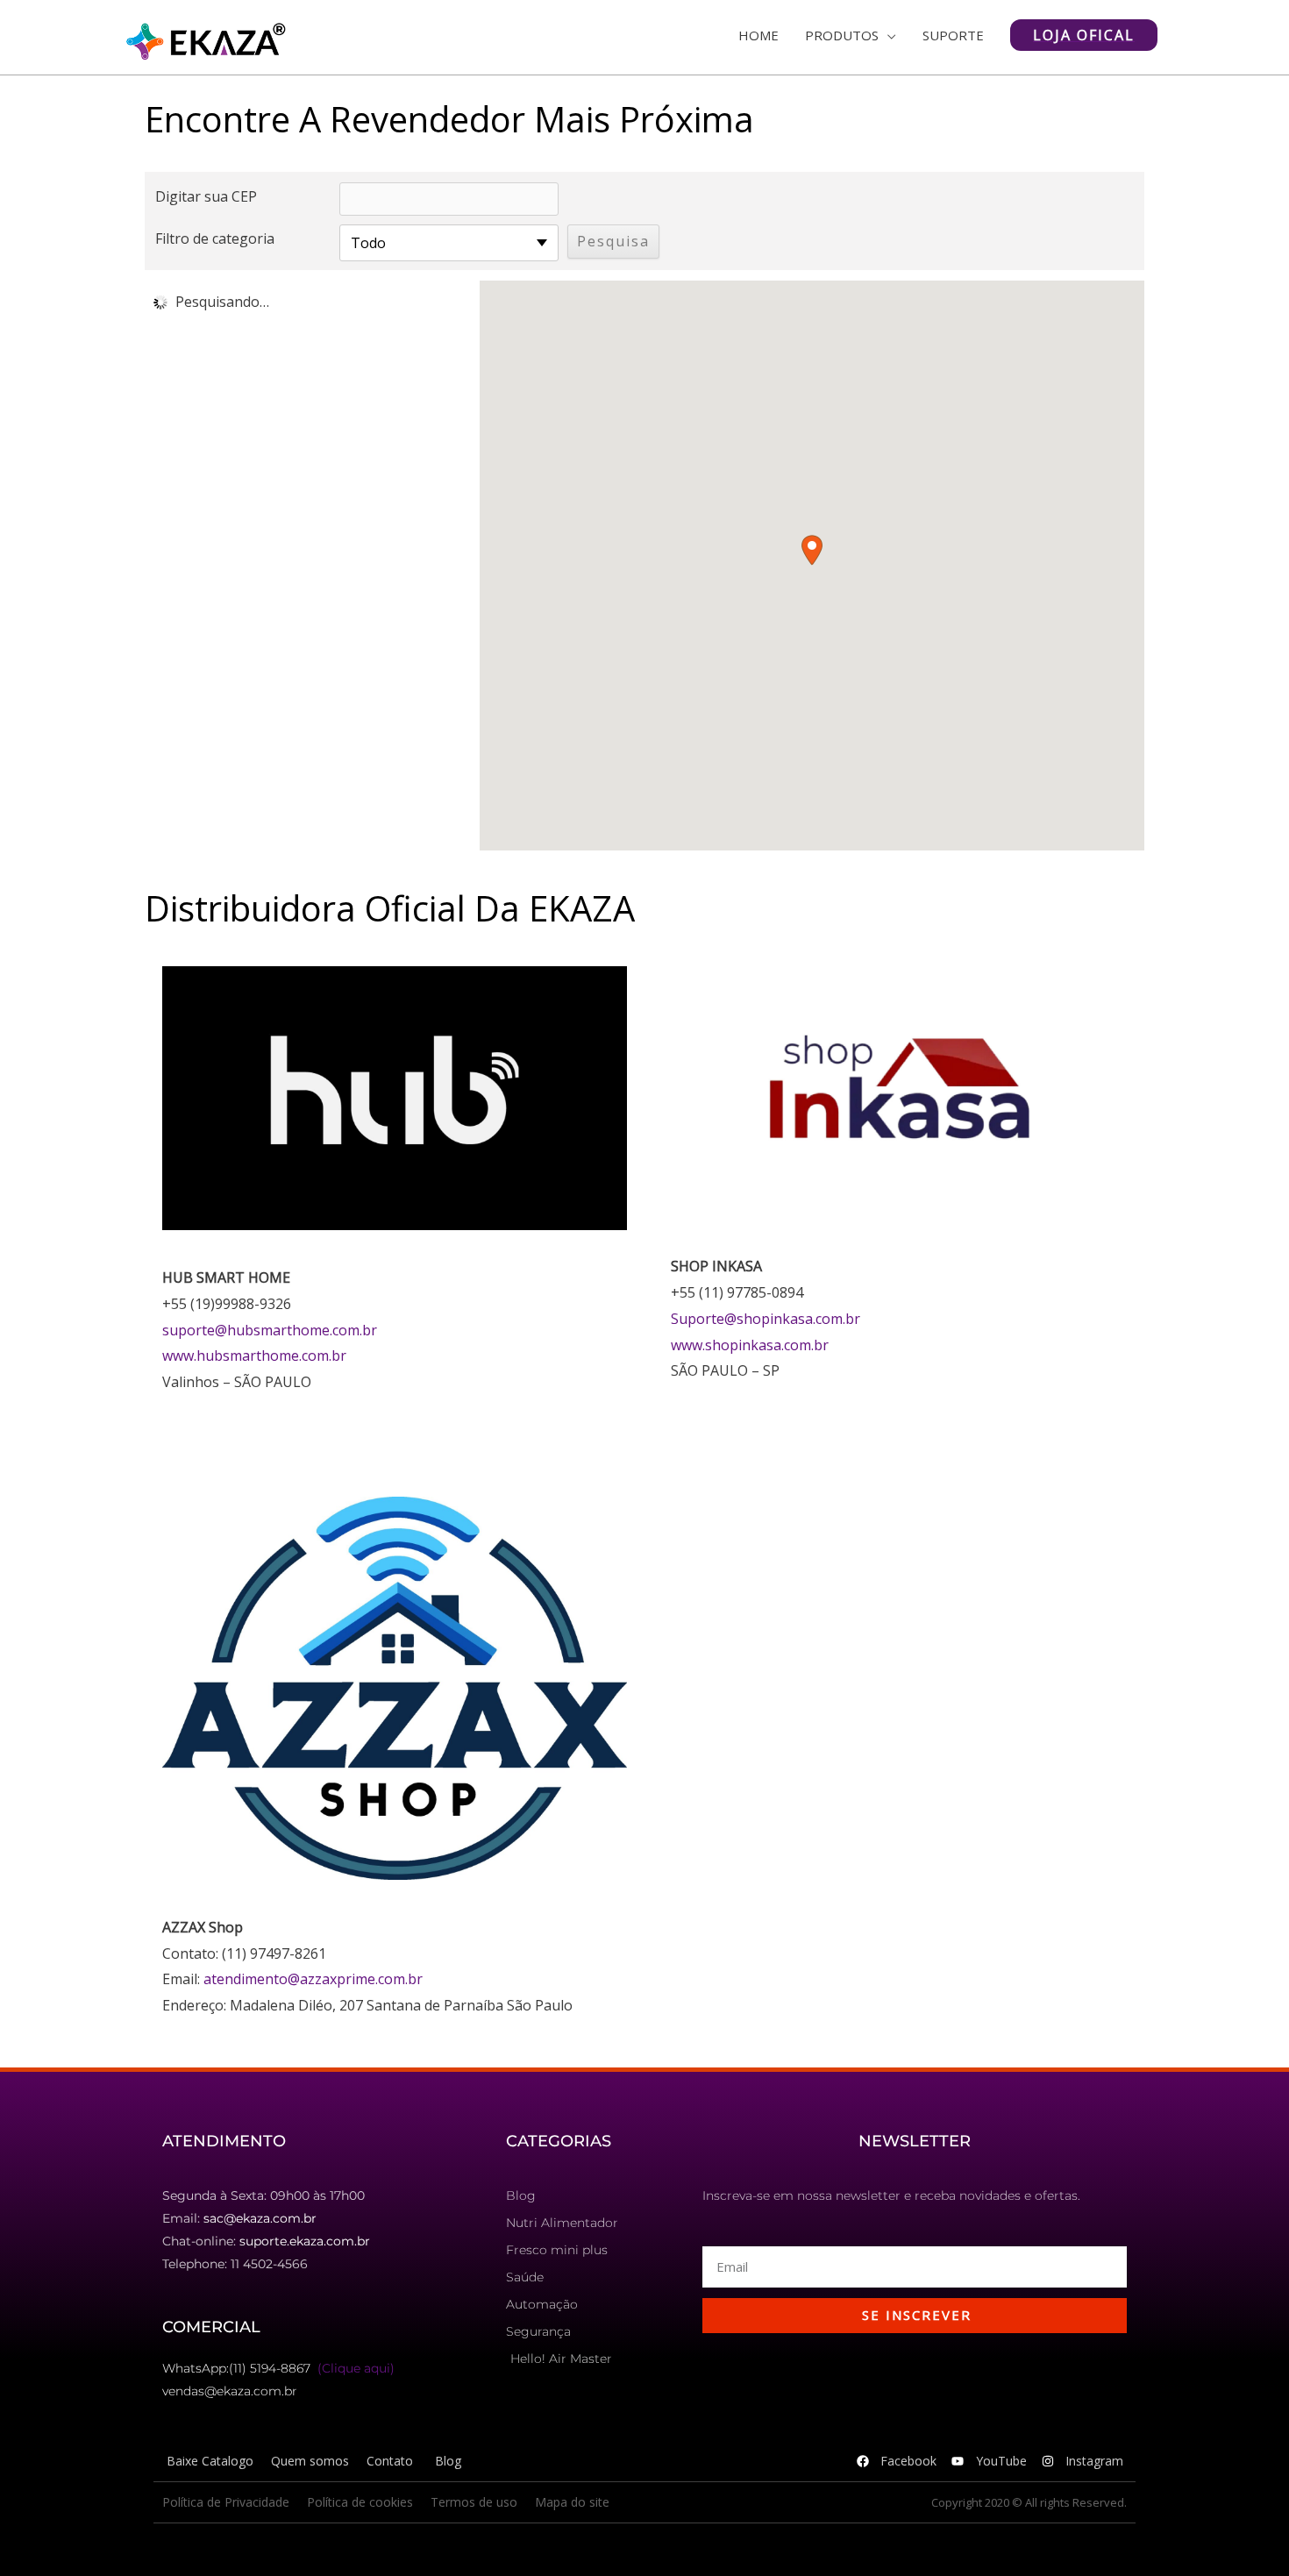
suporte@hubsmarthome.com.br (270, 1330)
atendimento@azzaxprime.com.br (313, 1979)
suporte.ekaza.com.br (305, 2241)
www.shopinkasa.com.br (750, 1345)
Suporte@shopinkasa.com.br (766, 1319)
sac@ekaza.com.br (260, 2218)
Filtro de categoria (215, 238)
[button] (812, 550)
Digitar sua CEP (206, 196)
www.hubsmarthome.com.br (254, 1356)
